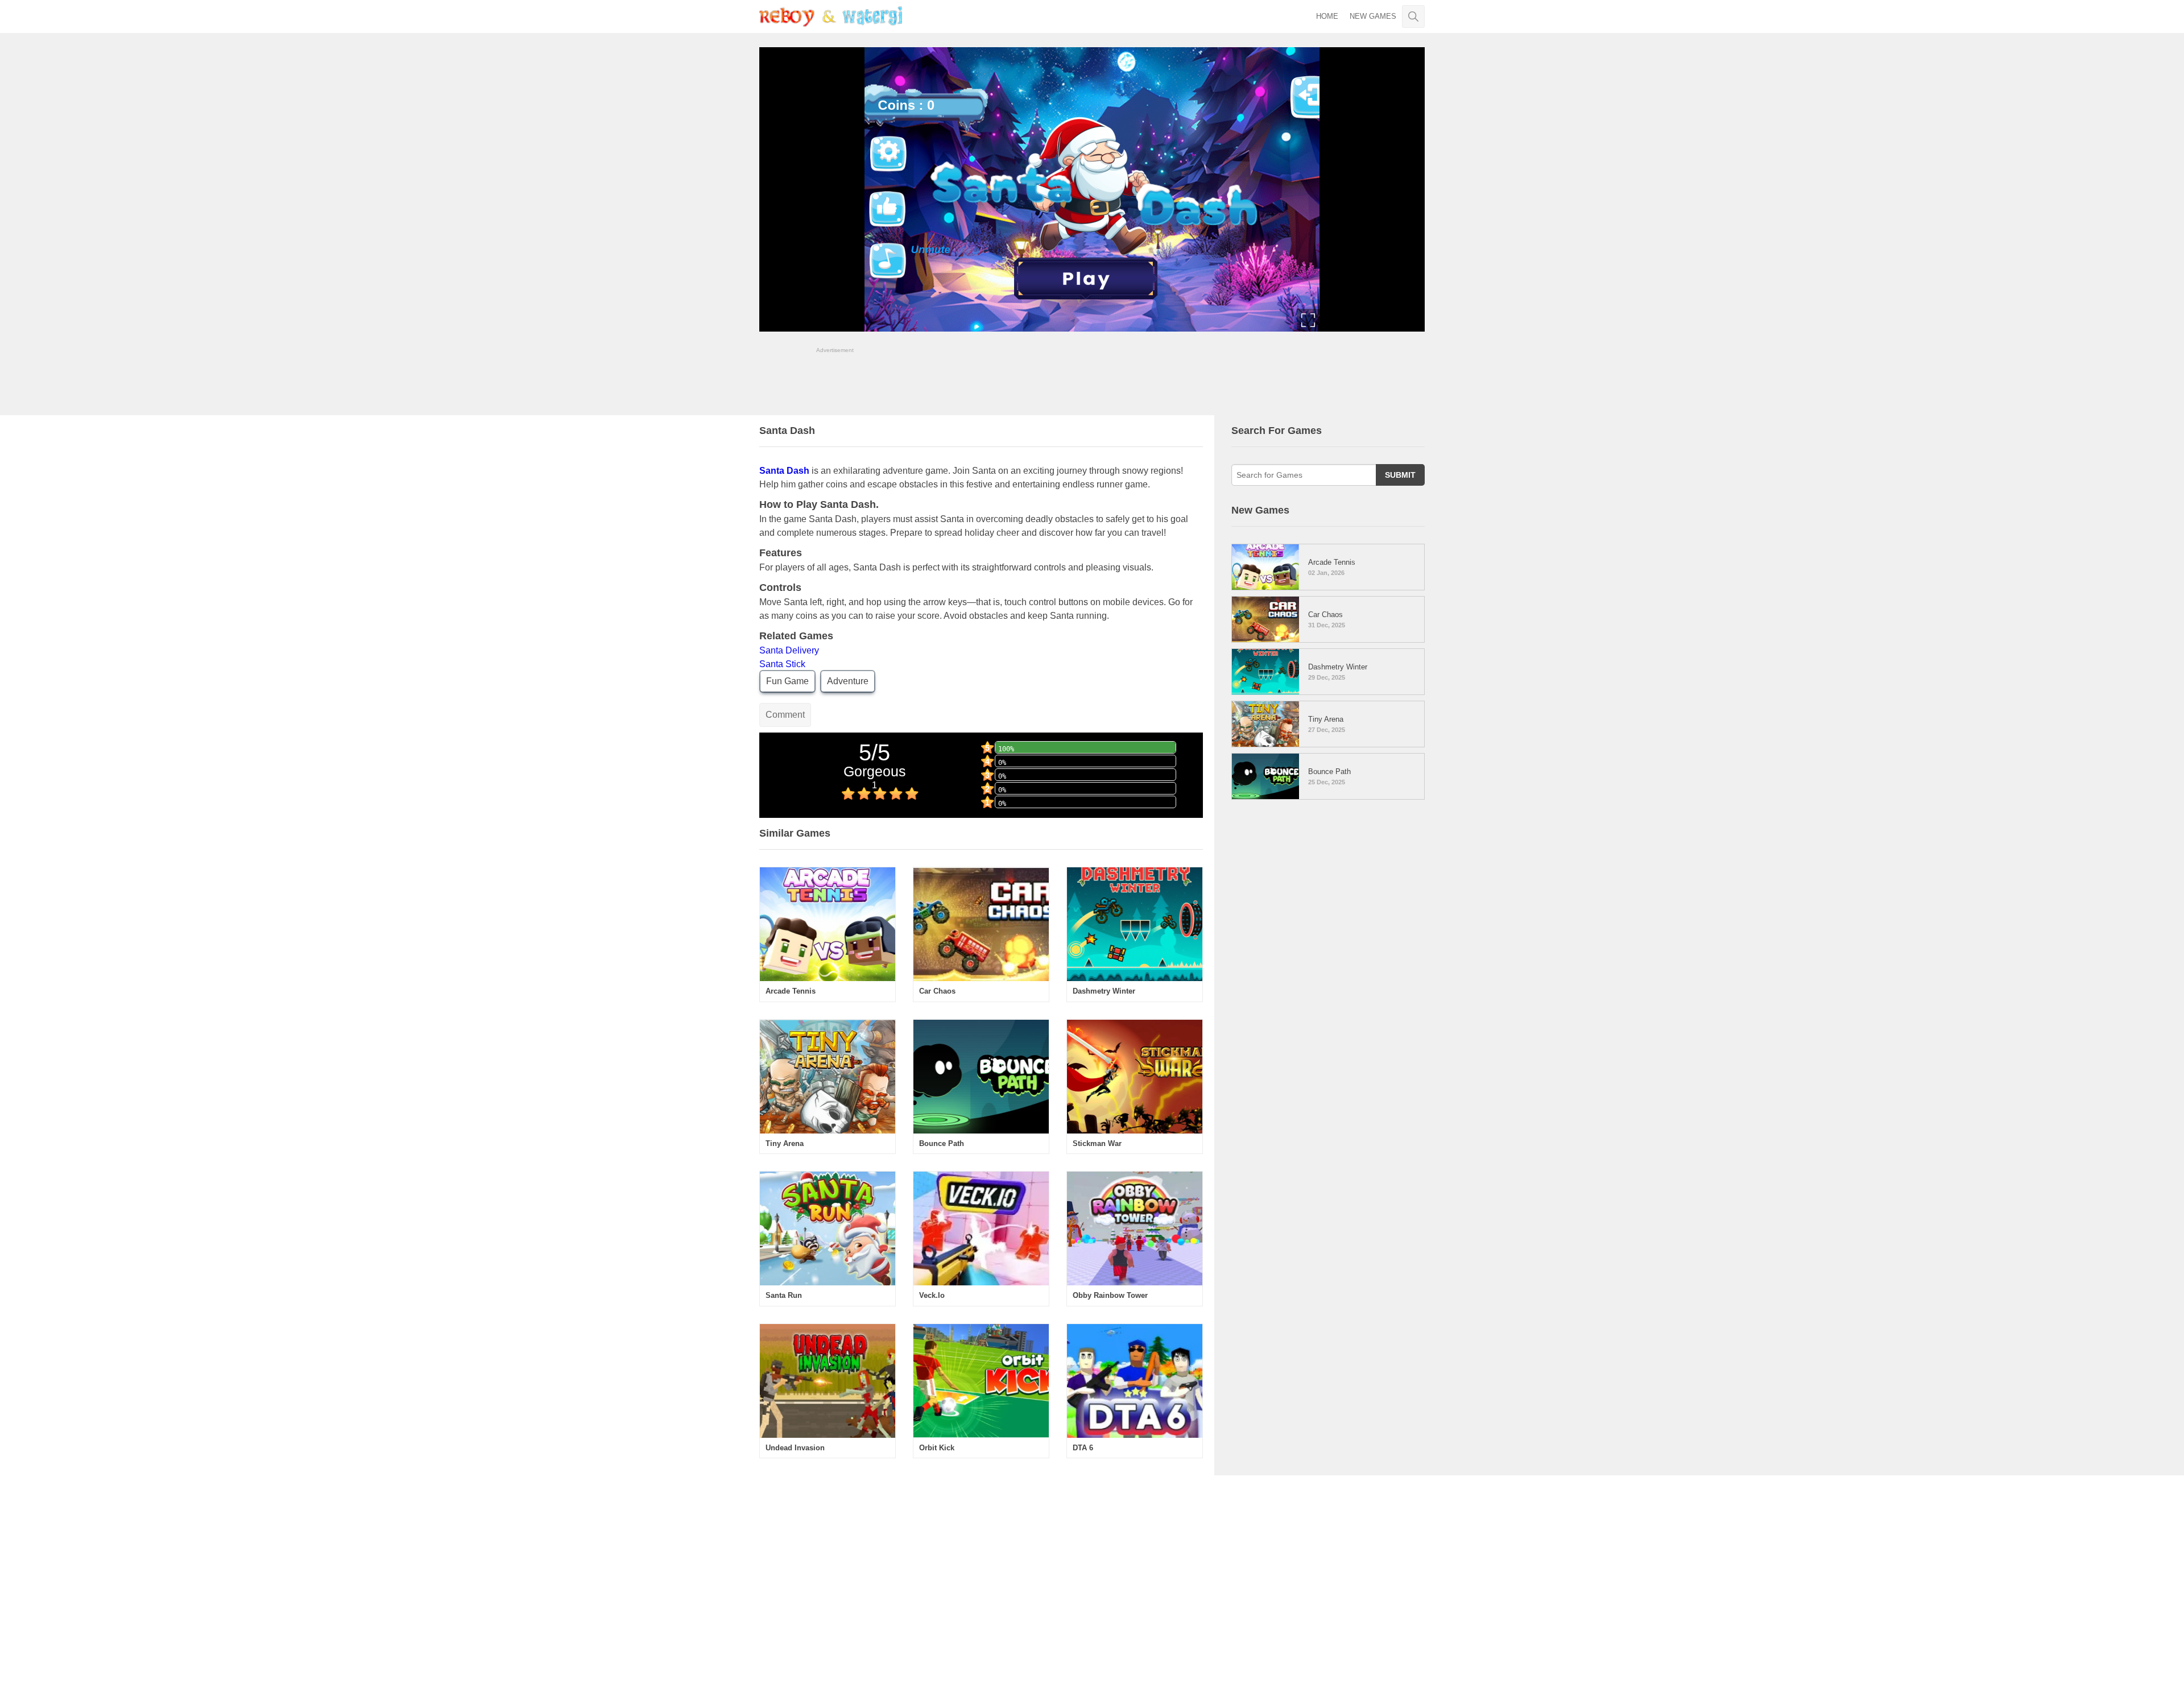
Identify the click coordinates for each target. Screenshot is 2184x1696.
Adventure (848, 681)
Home (1327, 16)
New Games (1373, 16)
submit (1400, 475)
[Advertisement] (1092, 380)
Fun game (787, 681)
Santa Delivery (789, 650)
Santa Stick (782, 664)
